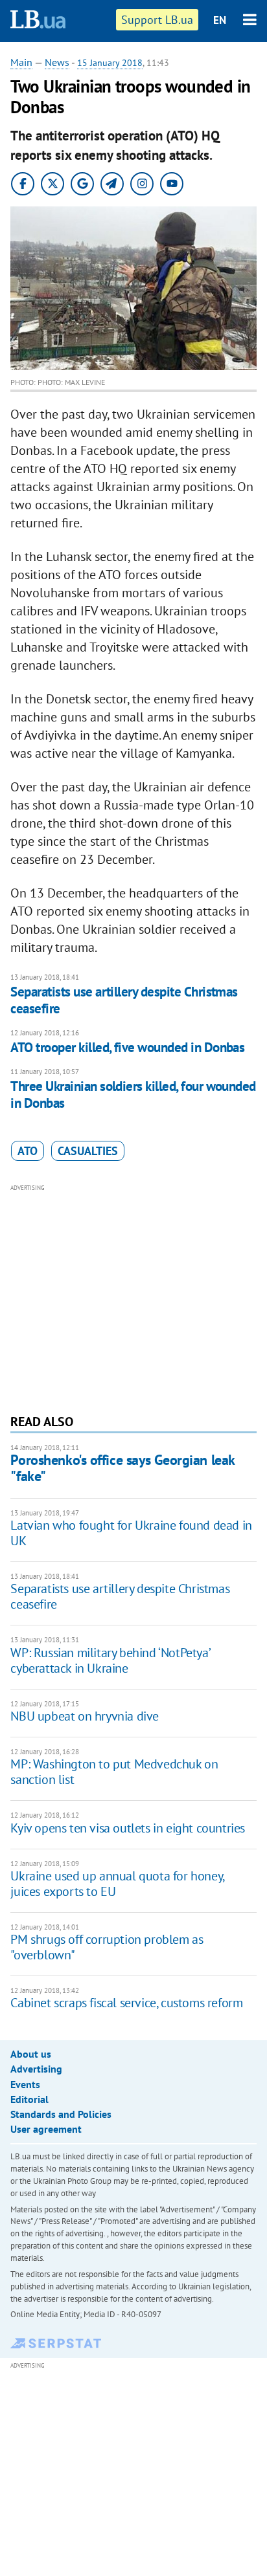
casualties (88, 1151)
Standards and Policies (61, 2114)
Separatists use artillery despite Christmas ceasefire (124, 1000)
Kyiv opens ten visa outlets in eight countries (128, 1828)
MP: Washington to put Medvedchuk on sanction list (114, 1772)
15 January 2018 (110, 63)
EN (220, 20)
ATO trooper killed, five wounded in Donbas (127, 1047)
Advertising (36, 2069)
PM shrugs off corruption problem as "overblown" (107, 1947)
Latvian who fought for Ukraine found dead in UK (131, 1533)
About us (31, 2054)
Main (21, 62)
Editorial (29, 2099)
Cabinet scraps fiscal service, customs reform (126, 2003)
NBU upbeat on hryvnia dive (85, 1716)
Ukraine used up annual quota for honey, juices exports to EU (117, 1884)
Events (25, 2084)
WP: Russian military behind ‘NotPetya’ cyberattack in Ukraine (110, 1660)
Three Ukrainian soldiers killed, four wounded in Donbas (133, 1095)
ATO (28, 1151)
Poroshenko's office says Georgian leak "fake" (122, 1468)
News (57, 62)
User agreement (46, 2129)
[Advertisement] (134, 1297)
